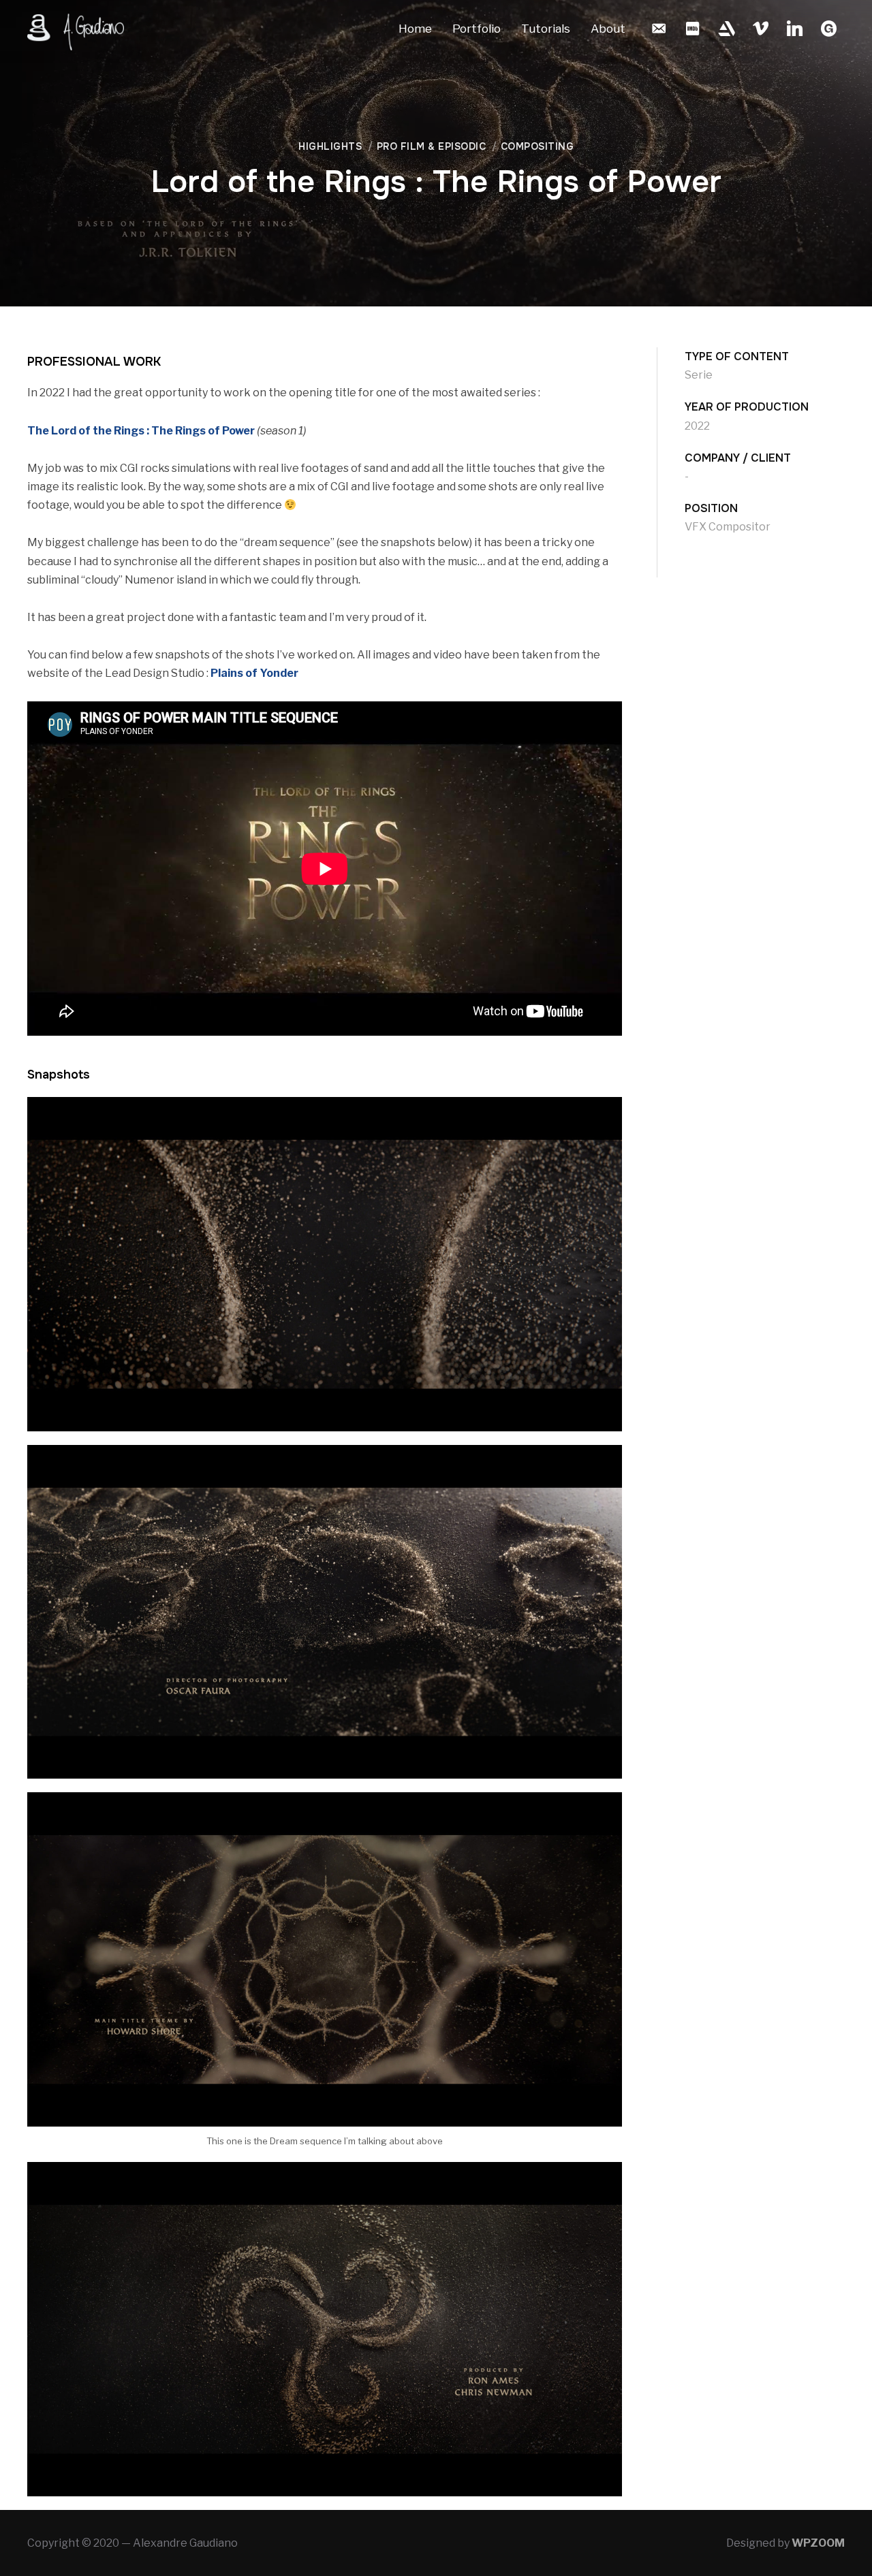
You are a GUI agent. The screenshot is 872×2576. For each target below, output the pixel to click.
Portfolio (477, 29)
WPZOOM (818, 2543)
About (608, 29)
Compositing (537, 146)
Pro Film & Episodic (431, 146)
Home (415, 29)
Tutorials (546, 29)
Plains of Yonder (254, 673)
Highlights (330, 146)
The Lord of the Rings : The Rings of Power (141, 431)
